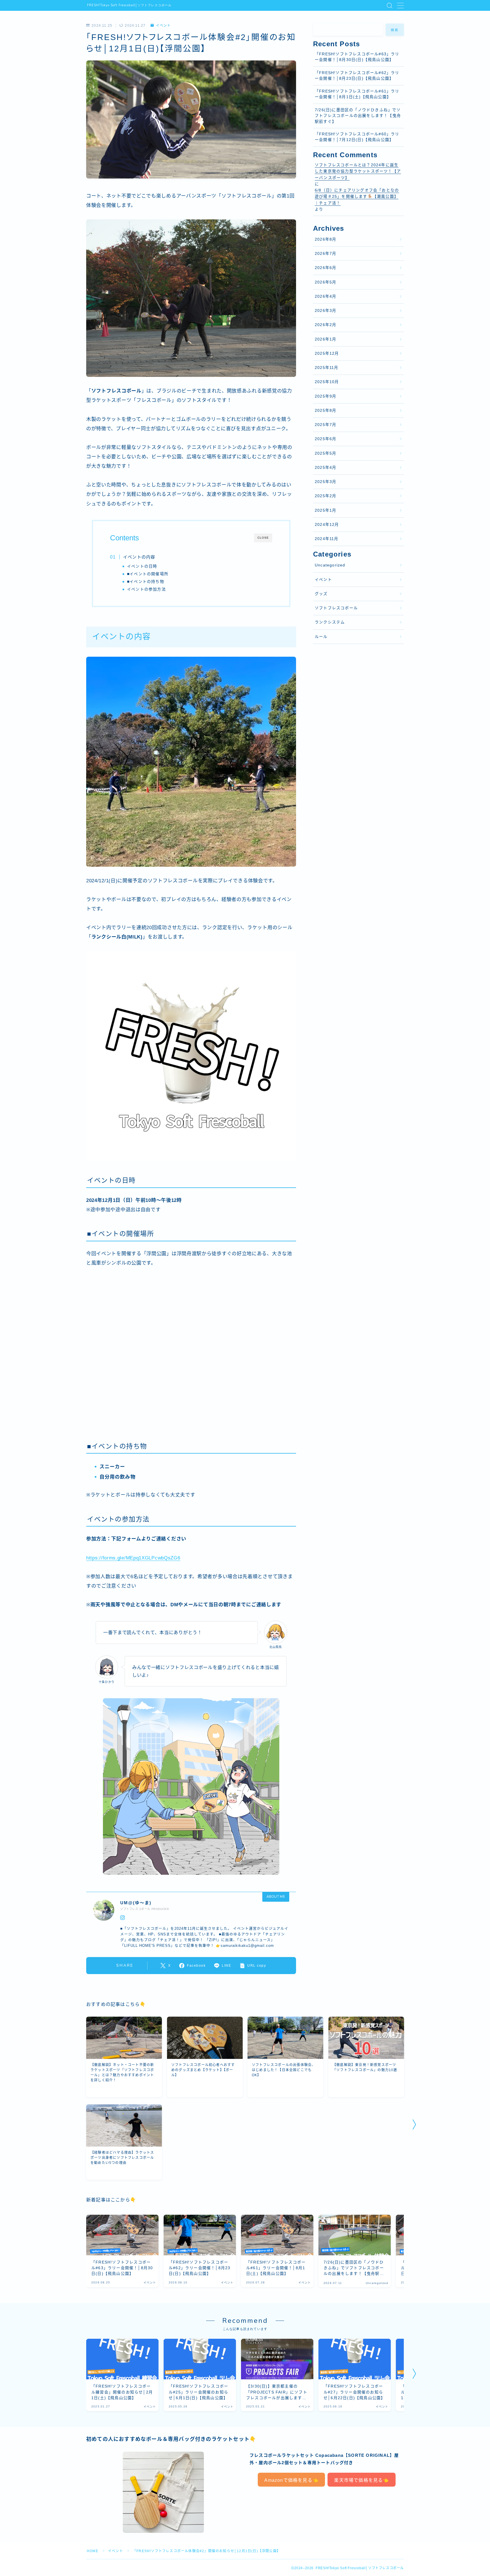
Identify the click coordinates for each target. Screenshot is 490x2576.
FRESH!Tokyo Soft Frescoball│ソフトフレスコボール (129, 5)
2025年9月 (326, 396)
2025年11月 (327, 368)
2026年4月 (326, 296)
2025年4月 (326, 468)
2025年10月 (327, 382)
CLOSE (263, 538)
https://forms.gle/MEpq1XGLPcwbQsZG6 (133, 1558)
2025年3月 (326, 482)
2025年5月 (326, 453)
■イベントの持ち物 (146, 582)
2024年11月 (327, 539)
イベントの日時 (142, 566)
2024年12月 (327, 525)
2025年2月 (326, 496)
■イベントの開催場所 (148, 574)
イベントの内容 (139, 557)
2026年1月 (326, 339)
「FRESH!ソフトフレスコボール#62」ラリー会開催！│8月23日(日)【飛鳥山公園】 (357, 76)
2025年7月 (326, 425)
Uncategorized (330, 565)
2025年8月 (326, 411)
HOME (93, 2551)
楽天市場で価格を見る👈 (361, 2480)
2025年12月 (327, 353)
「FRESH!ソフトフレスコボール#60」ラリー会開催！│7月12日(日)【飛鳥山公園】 (357, 137)
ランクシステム (330, 622)
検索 (395, 30)
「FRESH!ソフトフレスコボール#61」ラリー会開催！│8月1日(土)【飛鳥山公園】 (357, 94)
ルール (321, 637)
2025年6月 (326, 439)
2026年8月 (326, 239)
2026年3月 (326, 311)
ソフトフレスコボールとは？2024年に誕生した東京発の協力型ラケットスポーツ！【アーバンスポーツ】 (358, 171)
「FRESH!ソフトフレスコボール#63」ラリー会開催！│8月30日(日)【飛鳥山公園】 (357, 57)
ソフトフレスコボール (336, 608)
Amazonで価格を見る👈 (292, 2480)
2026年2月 (326, 325)
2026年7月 (326, 254)
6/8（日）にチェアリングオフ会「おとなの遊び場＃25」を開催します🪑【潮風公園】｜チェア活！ (357, 197)
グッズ (321, 594)
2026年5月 (326, 282)
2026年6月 (326, 268)
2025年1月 (326, 510)
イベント (163, 26)
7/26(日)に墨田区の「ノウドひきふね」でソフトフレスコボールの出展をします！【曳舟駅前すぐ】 (358, 116)
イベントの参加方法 (146, 589)
